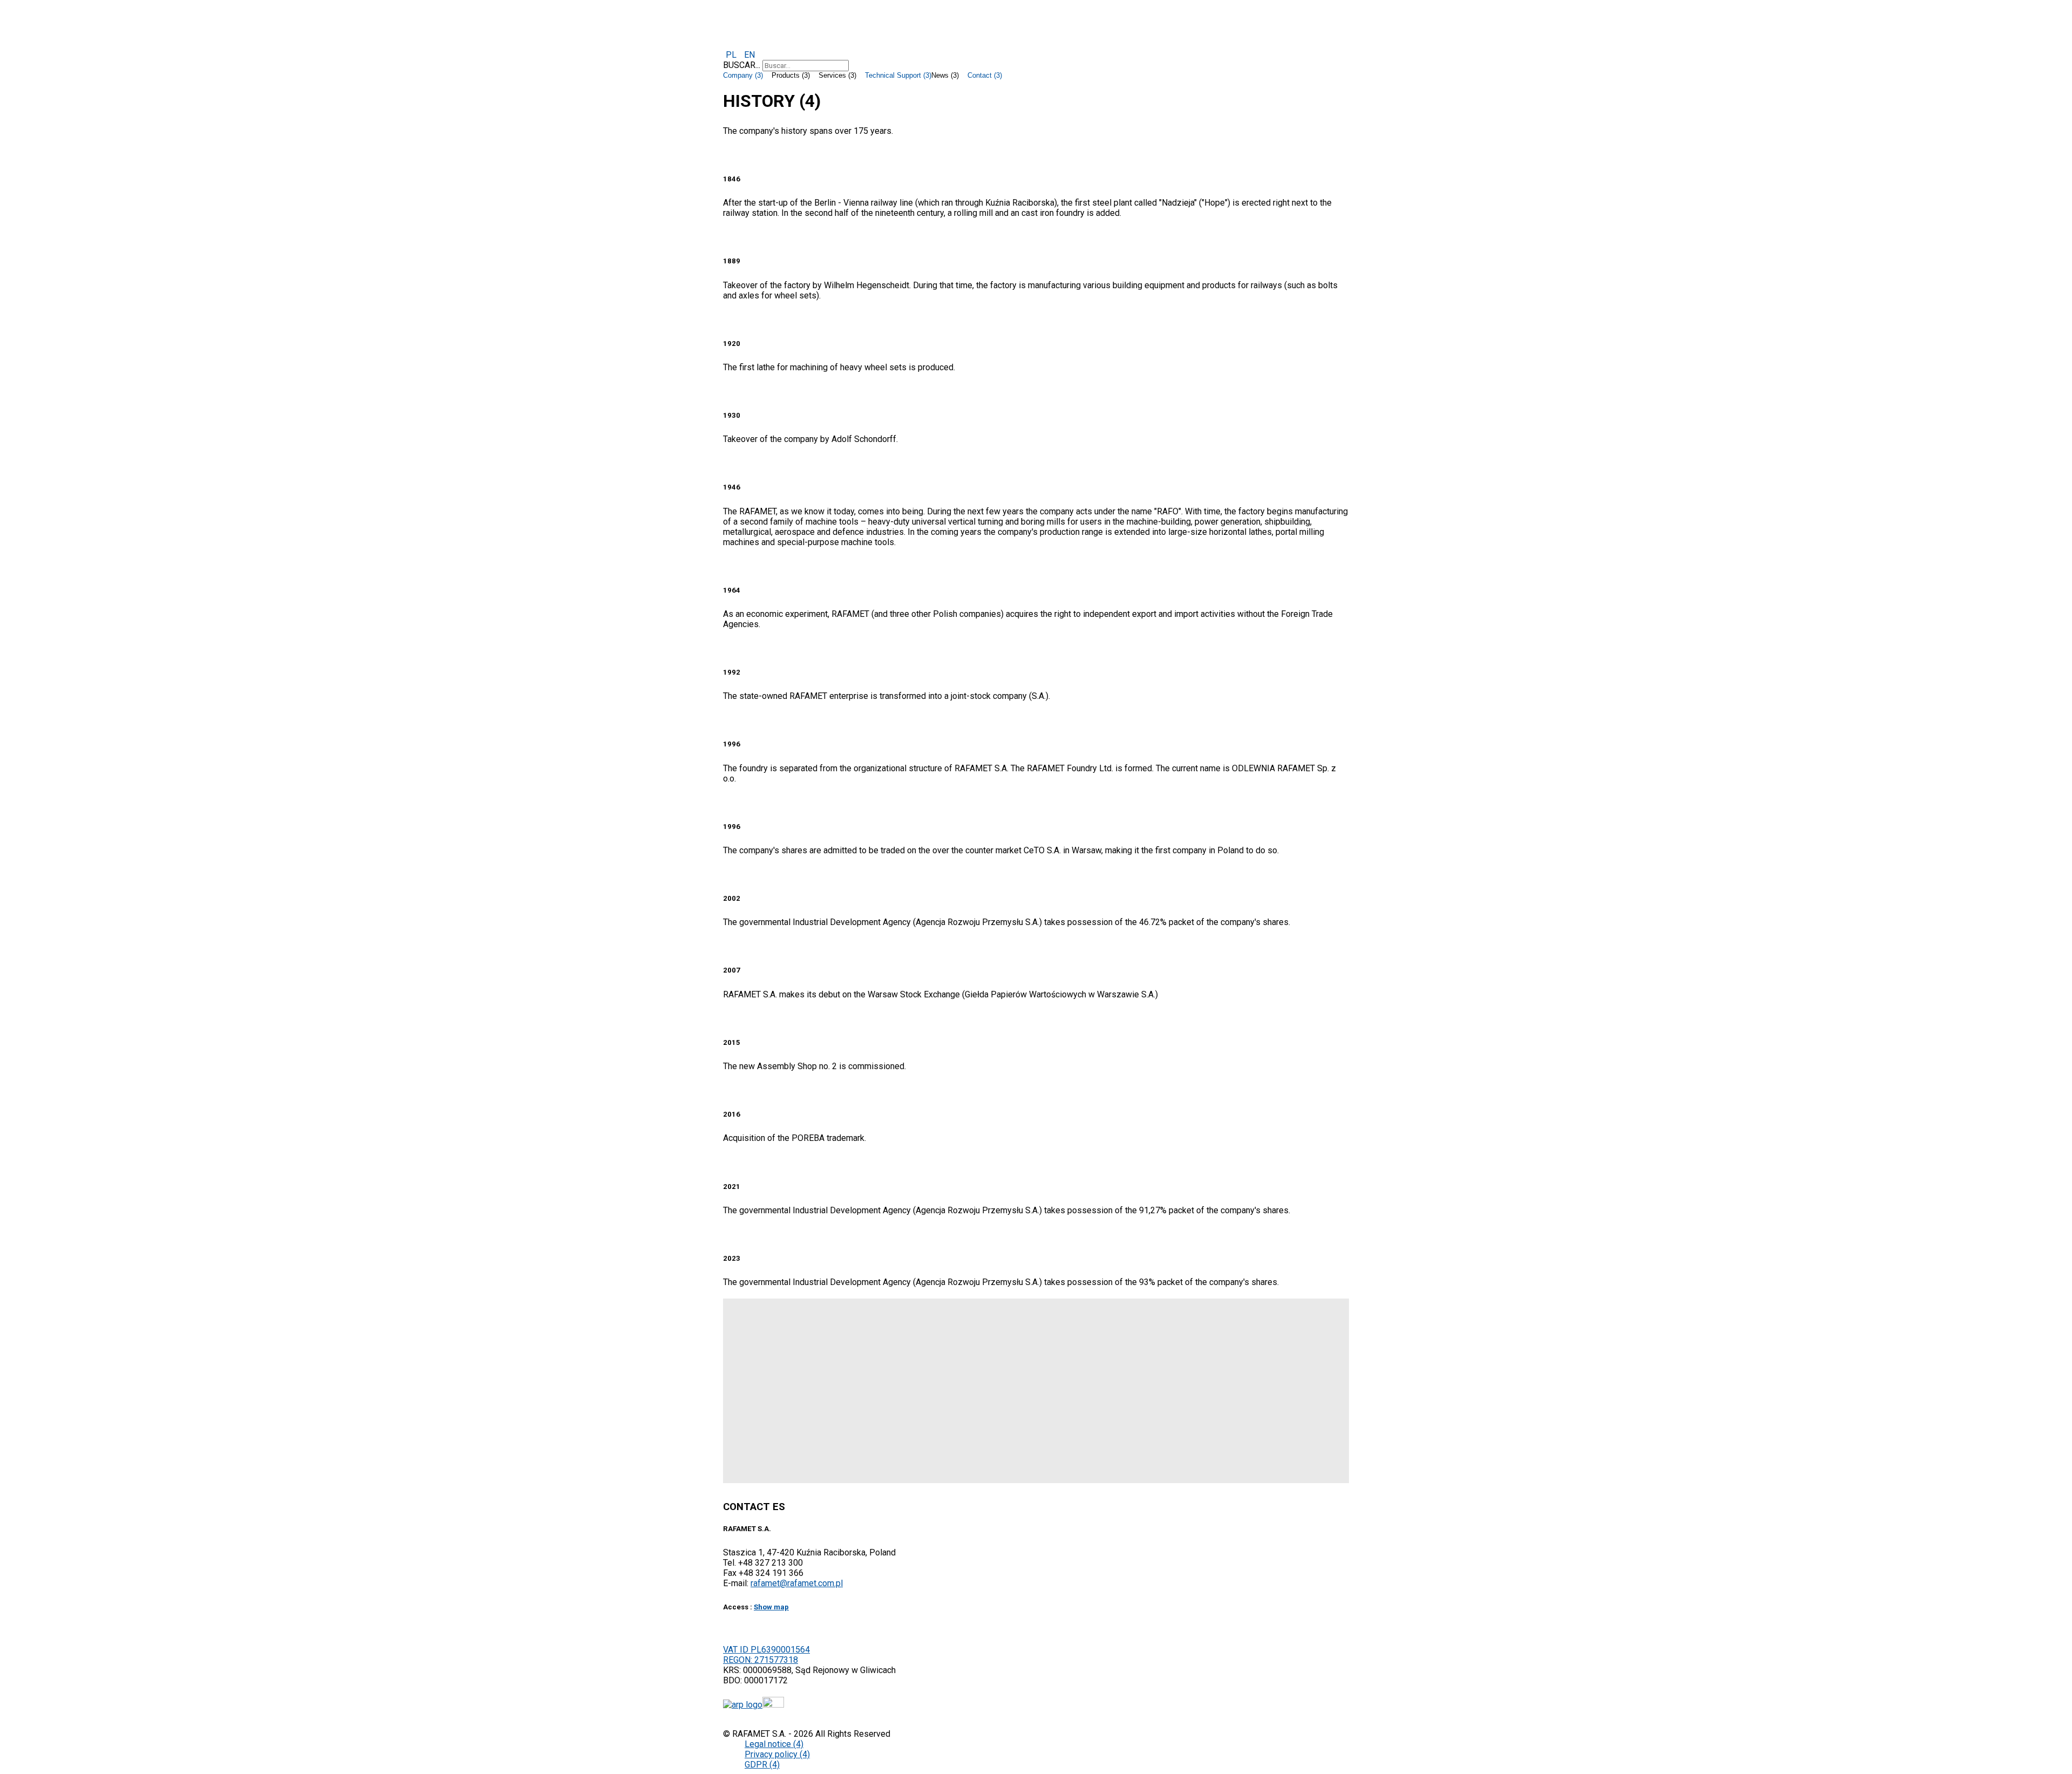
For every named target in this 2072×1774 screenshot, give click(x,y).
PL (732, 55)
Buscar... (742, 65)
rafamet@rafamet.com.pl (797, 1583)
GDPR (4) (762, 1765)
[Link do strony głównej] (743, 1705)
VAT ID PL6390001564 (766, 1650)
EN (749, 55)
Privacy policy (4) (777, 1754)
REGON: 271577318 (761, 1660)
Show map (771, 1607)
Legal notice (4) (774, 1744)
